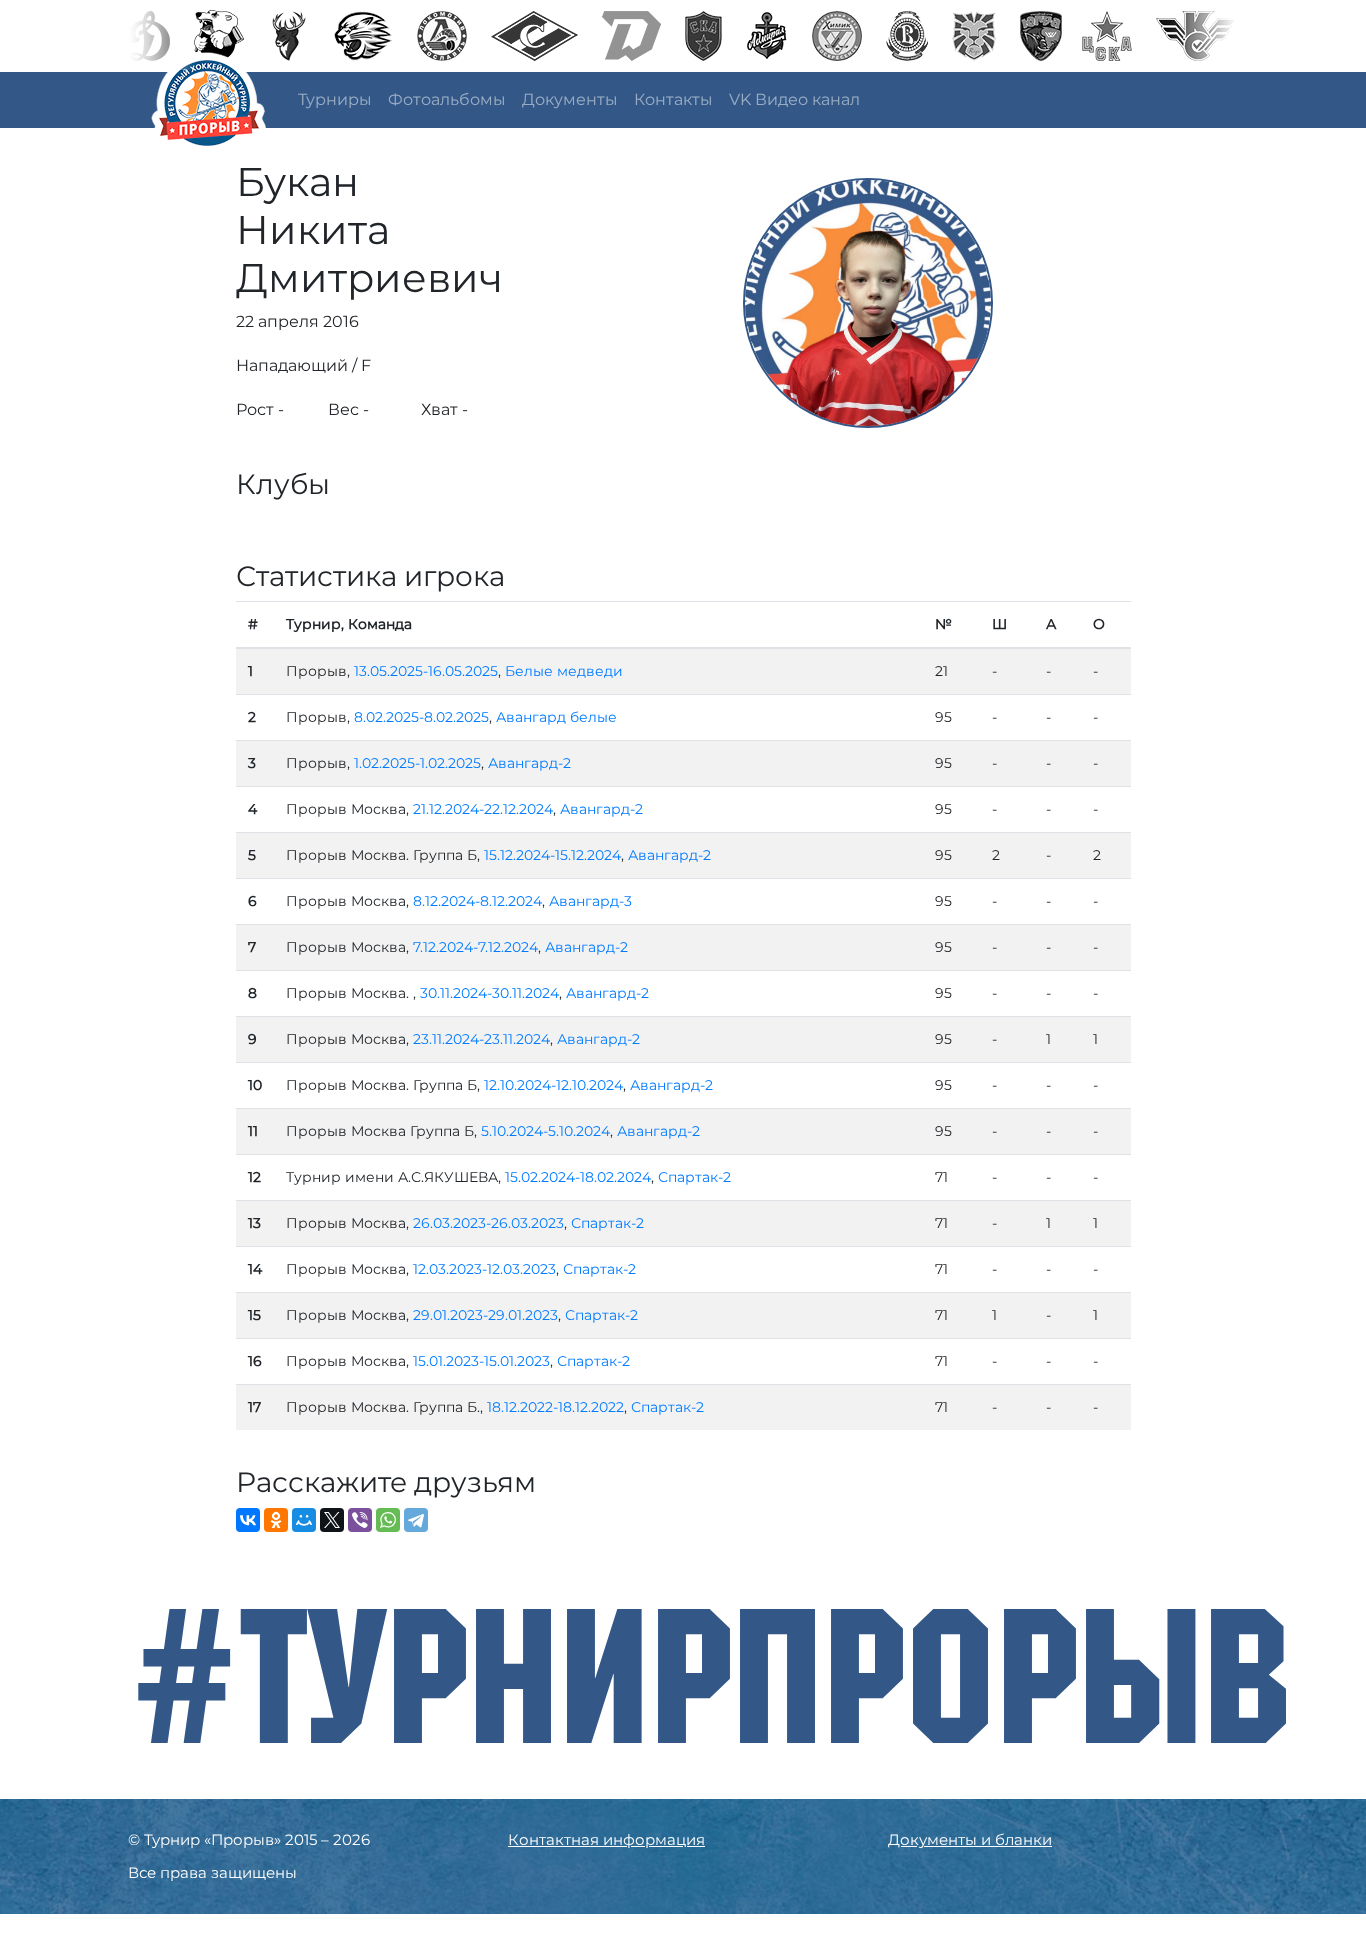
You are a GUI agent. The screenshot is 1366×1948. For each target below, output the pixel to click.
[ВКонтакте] (248, 1520)
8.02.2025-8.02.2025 (421, 717)
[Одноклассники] (276, 1520)
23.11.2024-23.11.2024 (481, 1039)
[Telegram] (416, 1520)
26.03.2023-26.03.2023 (488, 1223)
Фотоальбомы (447, 99)
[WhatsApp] (388, 1520)
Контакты (673, 99)
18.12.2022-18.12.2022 (555, 1407)
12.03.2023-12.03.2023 (484, 1269)
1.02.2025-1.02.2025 (417, 763)
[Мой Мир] (304, 1520)
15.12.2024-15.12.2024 (552, 855)
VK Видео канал (794, 99)
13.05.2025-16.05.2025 (426, 671)
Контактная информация (606, 1839)
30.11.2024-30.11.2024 (489, 993)
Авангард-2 (529, 763)
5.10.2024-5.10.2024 (545, 1131)
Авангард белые (556, 717)
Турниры (335, 99)
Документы (570, 99)
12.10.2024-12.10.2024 (553, 1085)
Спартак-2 (694, 1177)
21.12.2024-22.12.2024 (483, 809)
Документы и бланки (970, 1839)
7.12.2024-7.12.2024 (475, 947)
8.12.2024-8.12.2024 (477, 901)
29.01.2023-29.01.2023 (485, 1315)
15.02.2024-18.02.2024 (578, 1177)
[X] (332, 1520)
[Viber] (360, 1520)
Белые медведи (564, 671)
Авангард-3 (590, 901)
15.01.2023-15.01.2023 (481, 1361)
